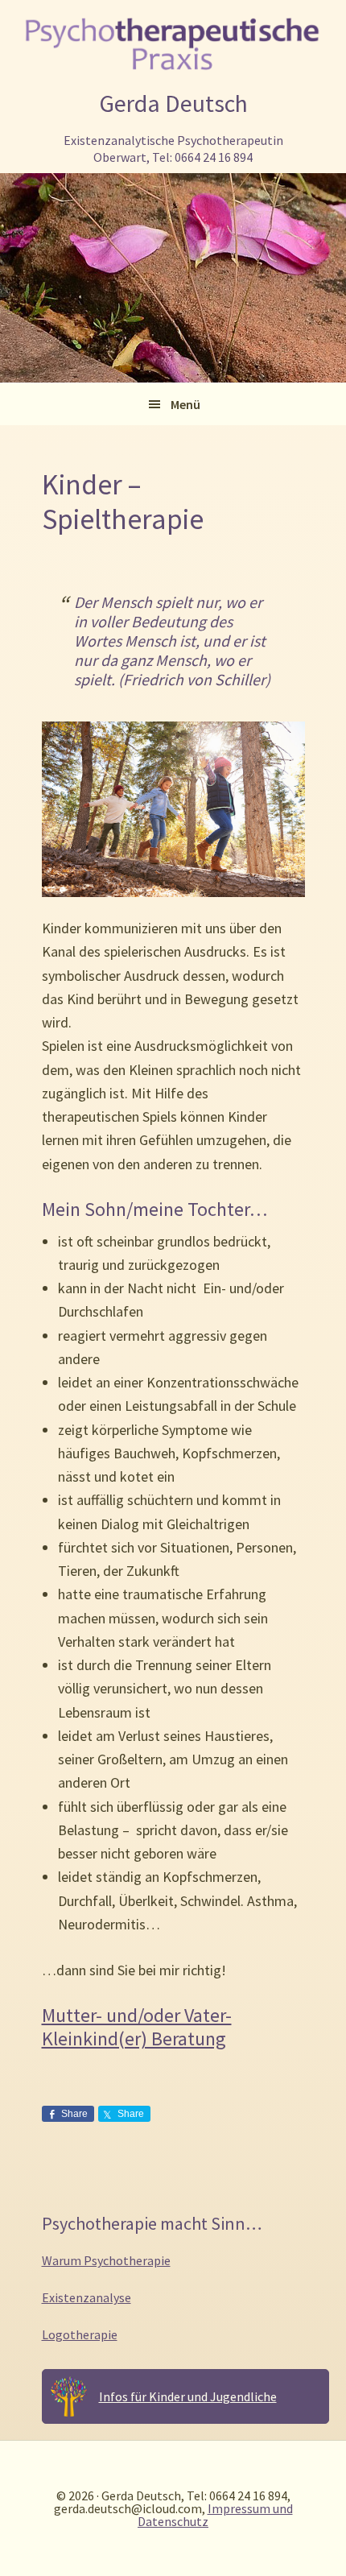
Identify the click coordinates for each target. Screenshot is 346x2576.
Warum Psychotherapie (106, 2260)
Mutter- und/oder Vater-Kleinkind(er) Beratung (137, 2027)
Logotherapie (80, 2334)
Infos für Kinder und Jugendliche (188, 2396)
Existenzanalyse (86, 2297)
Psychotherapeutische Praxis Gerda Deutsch (173, 43)
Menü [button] (185, 404)
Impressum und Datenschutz (215, 2515)
